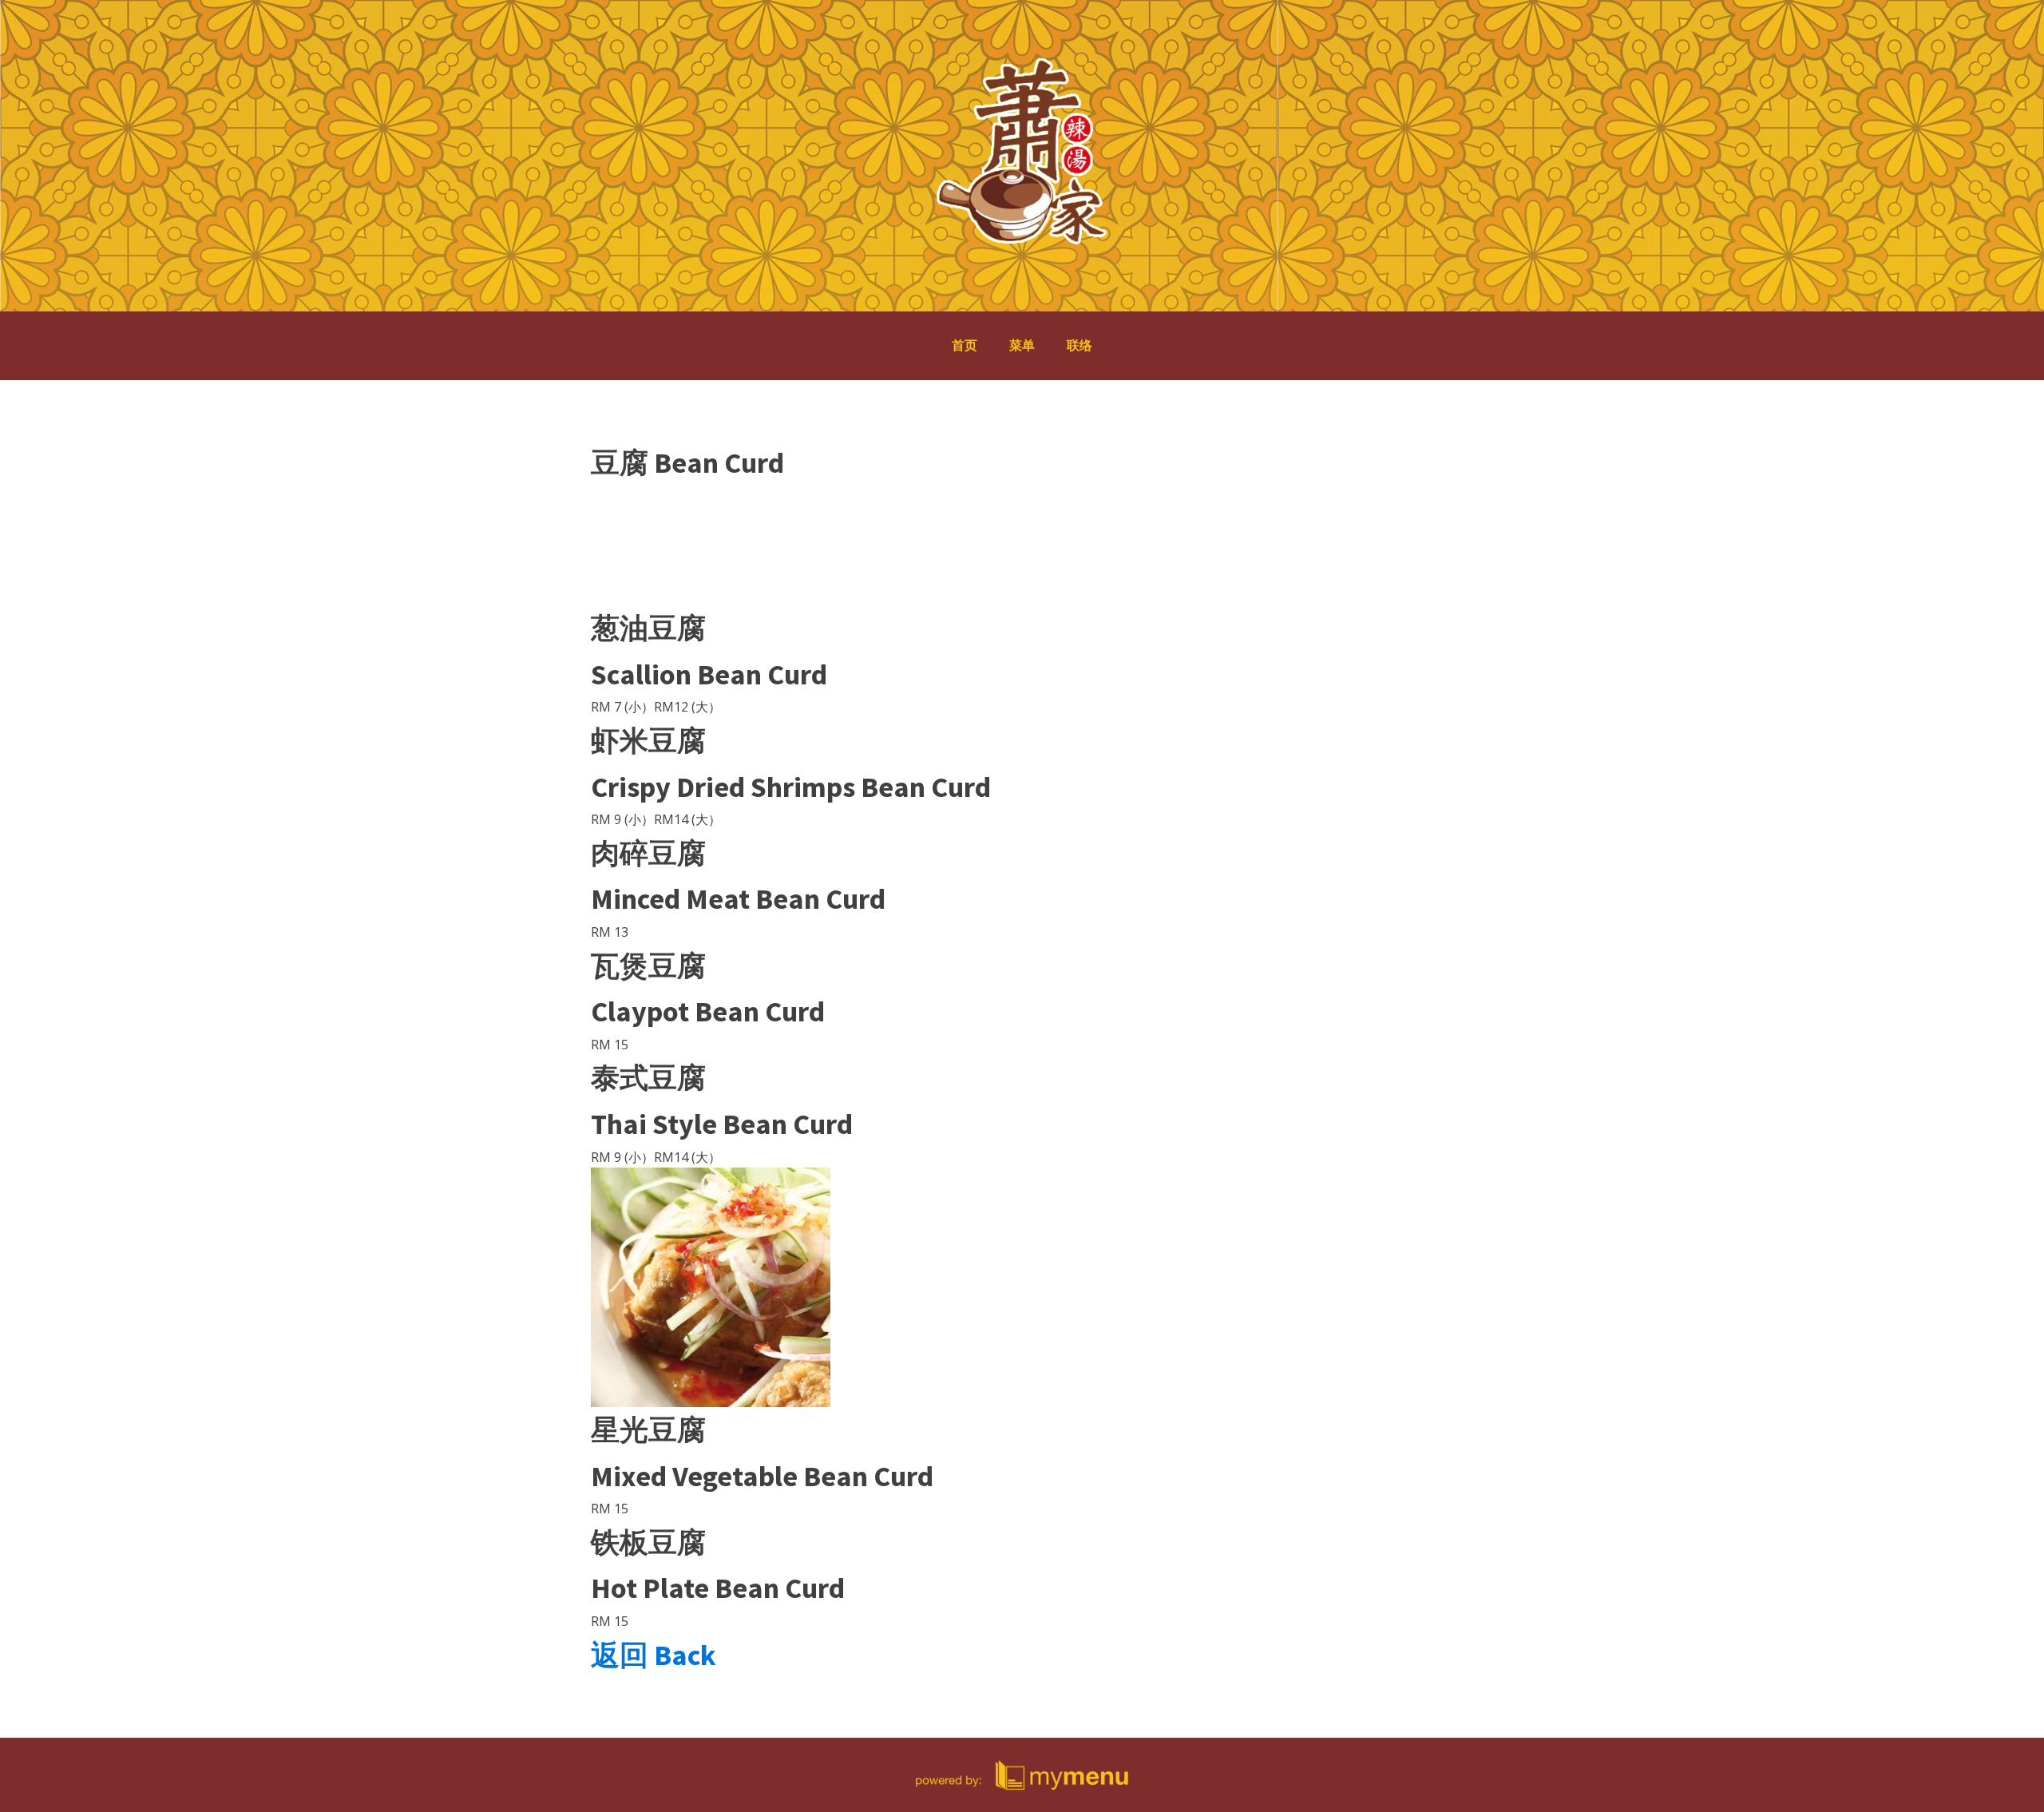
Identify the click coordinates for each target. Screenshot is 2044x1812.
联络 (1079, 345)
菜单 (1022, 345)
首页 (965, 345)
